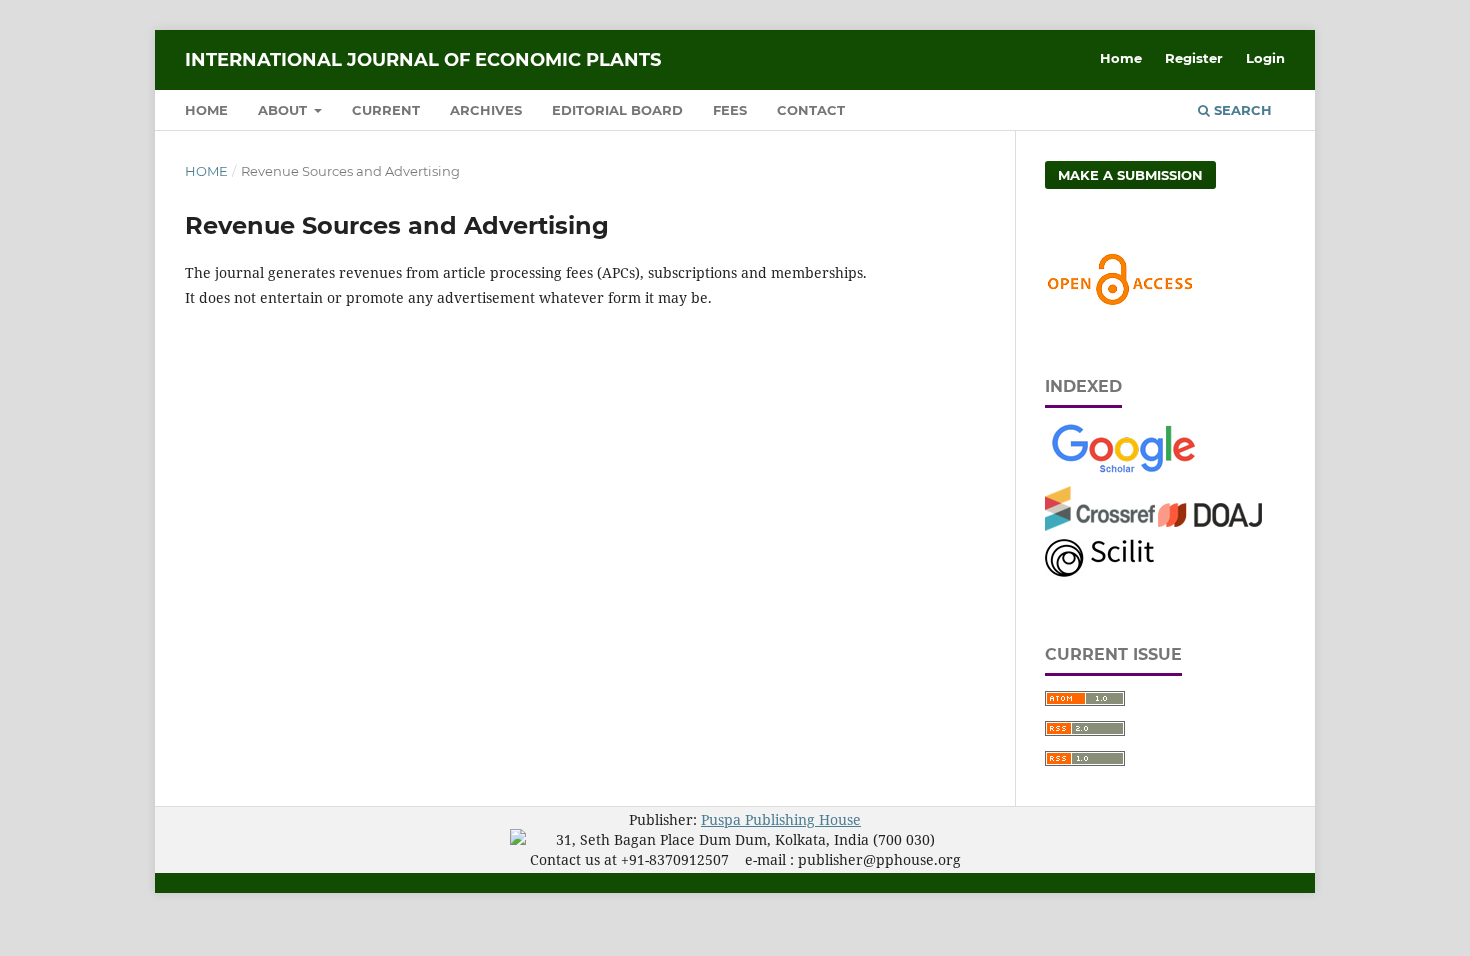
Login (1265, 58)
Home (206, 110)
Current (386, 110)
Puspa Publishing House (781, 819)
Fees (730, 110)
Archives (486, 110)
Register (1194, 58)
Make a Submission (1130, 175)
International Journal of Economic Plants (423, 60)
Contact (811, 110)
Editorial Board (617, 110)
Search (1241, 110)
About (284, 110)
